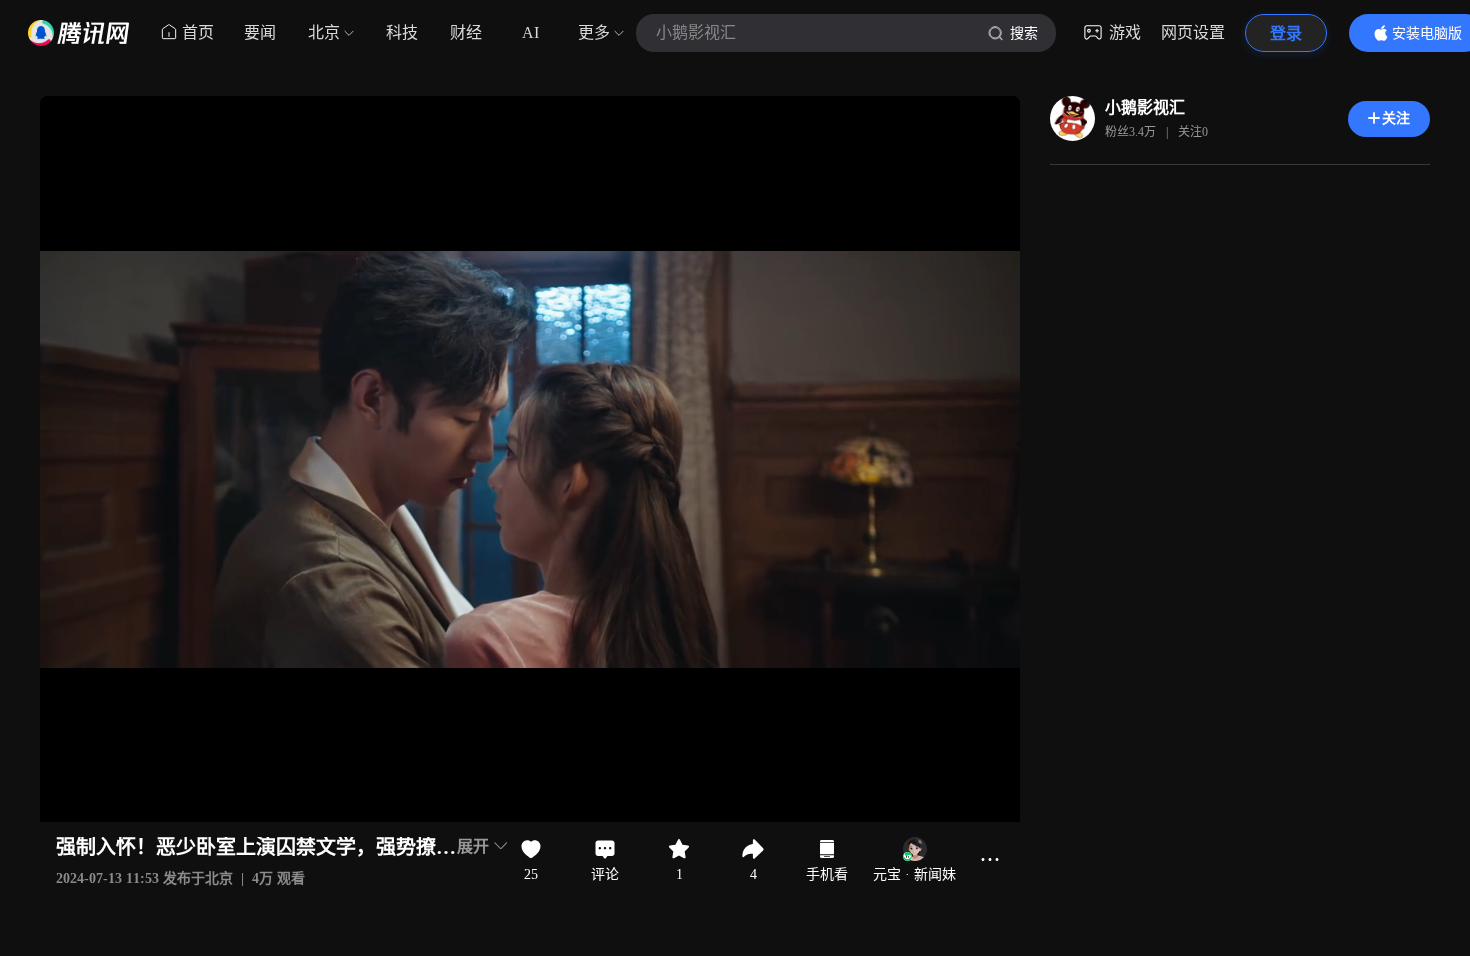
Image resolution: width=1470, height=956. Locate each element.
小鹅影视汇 (1145, 107)
